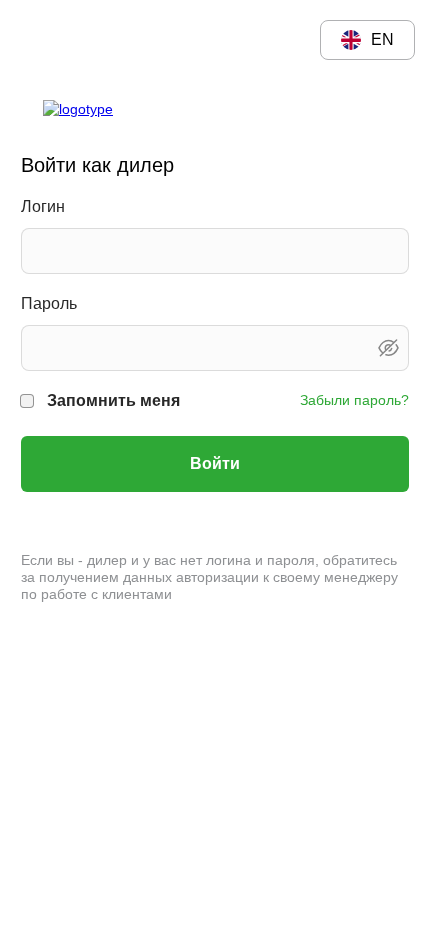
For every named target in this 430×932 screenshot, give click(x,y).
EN (382, 39)
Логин (43, 206)
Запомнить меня (113, 400)
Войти (215, 463)
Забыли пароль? (354, 400)
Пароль (49, 303)
